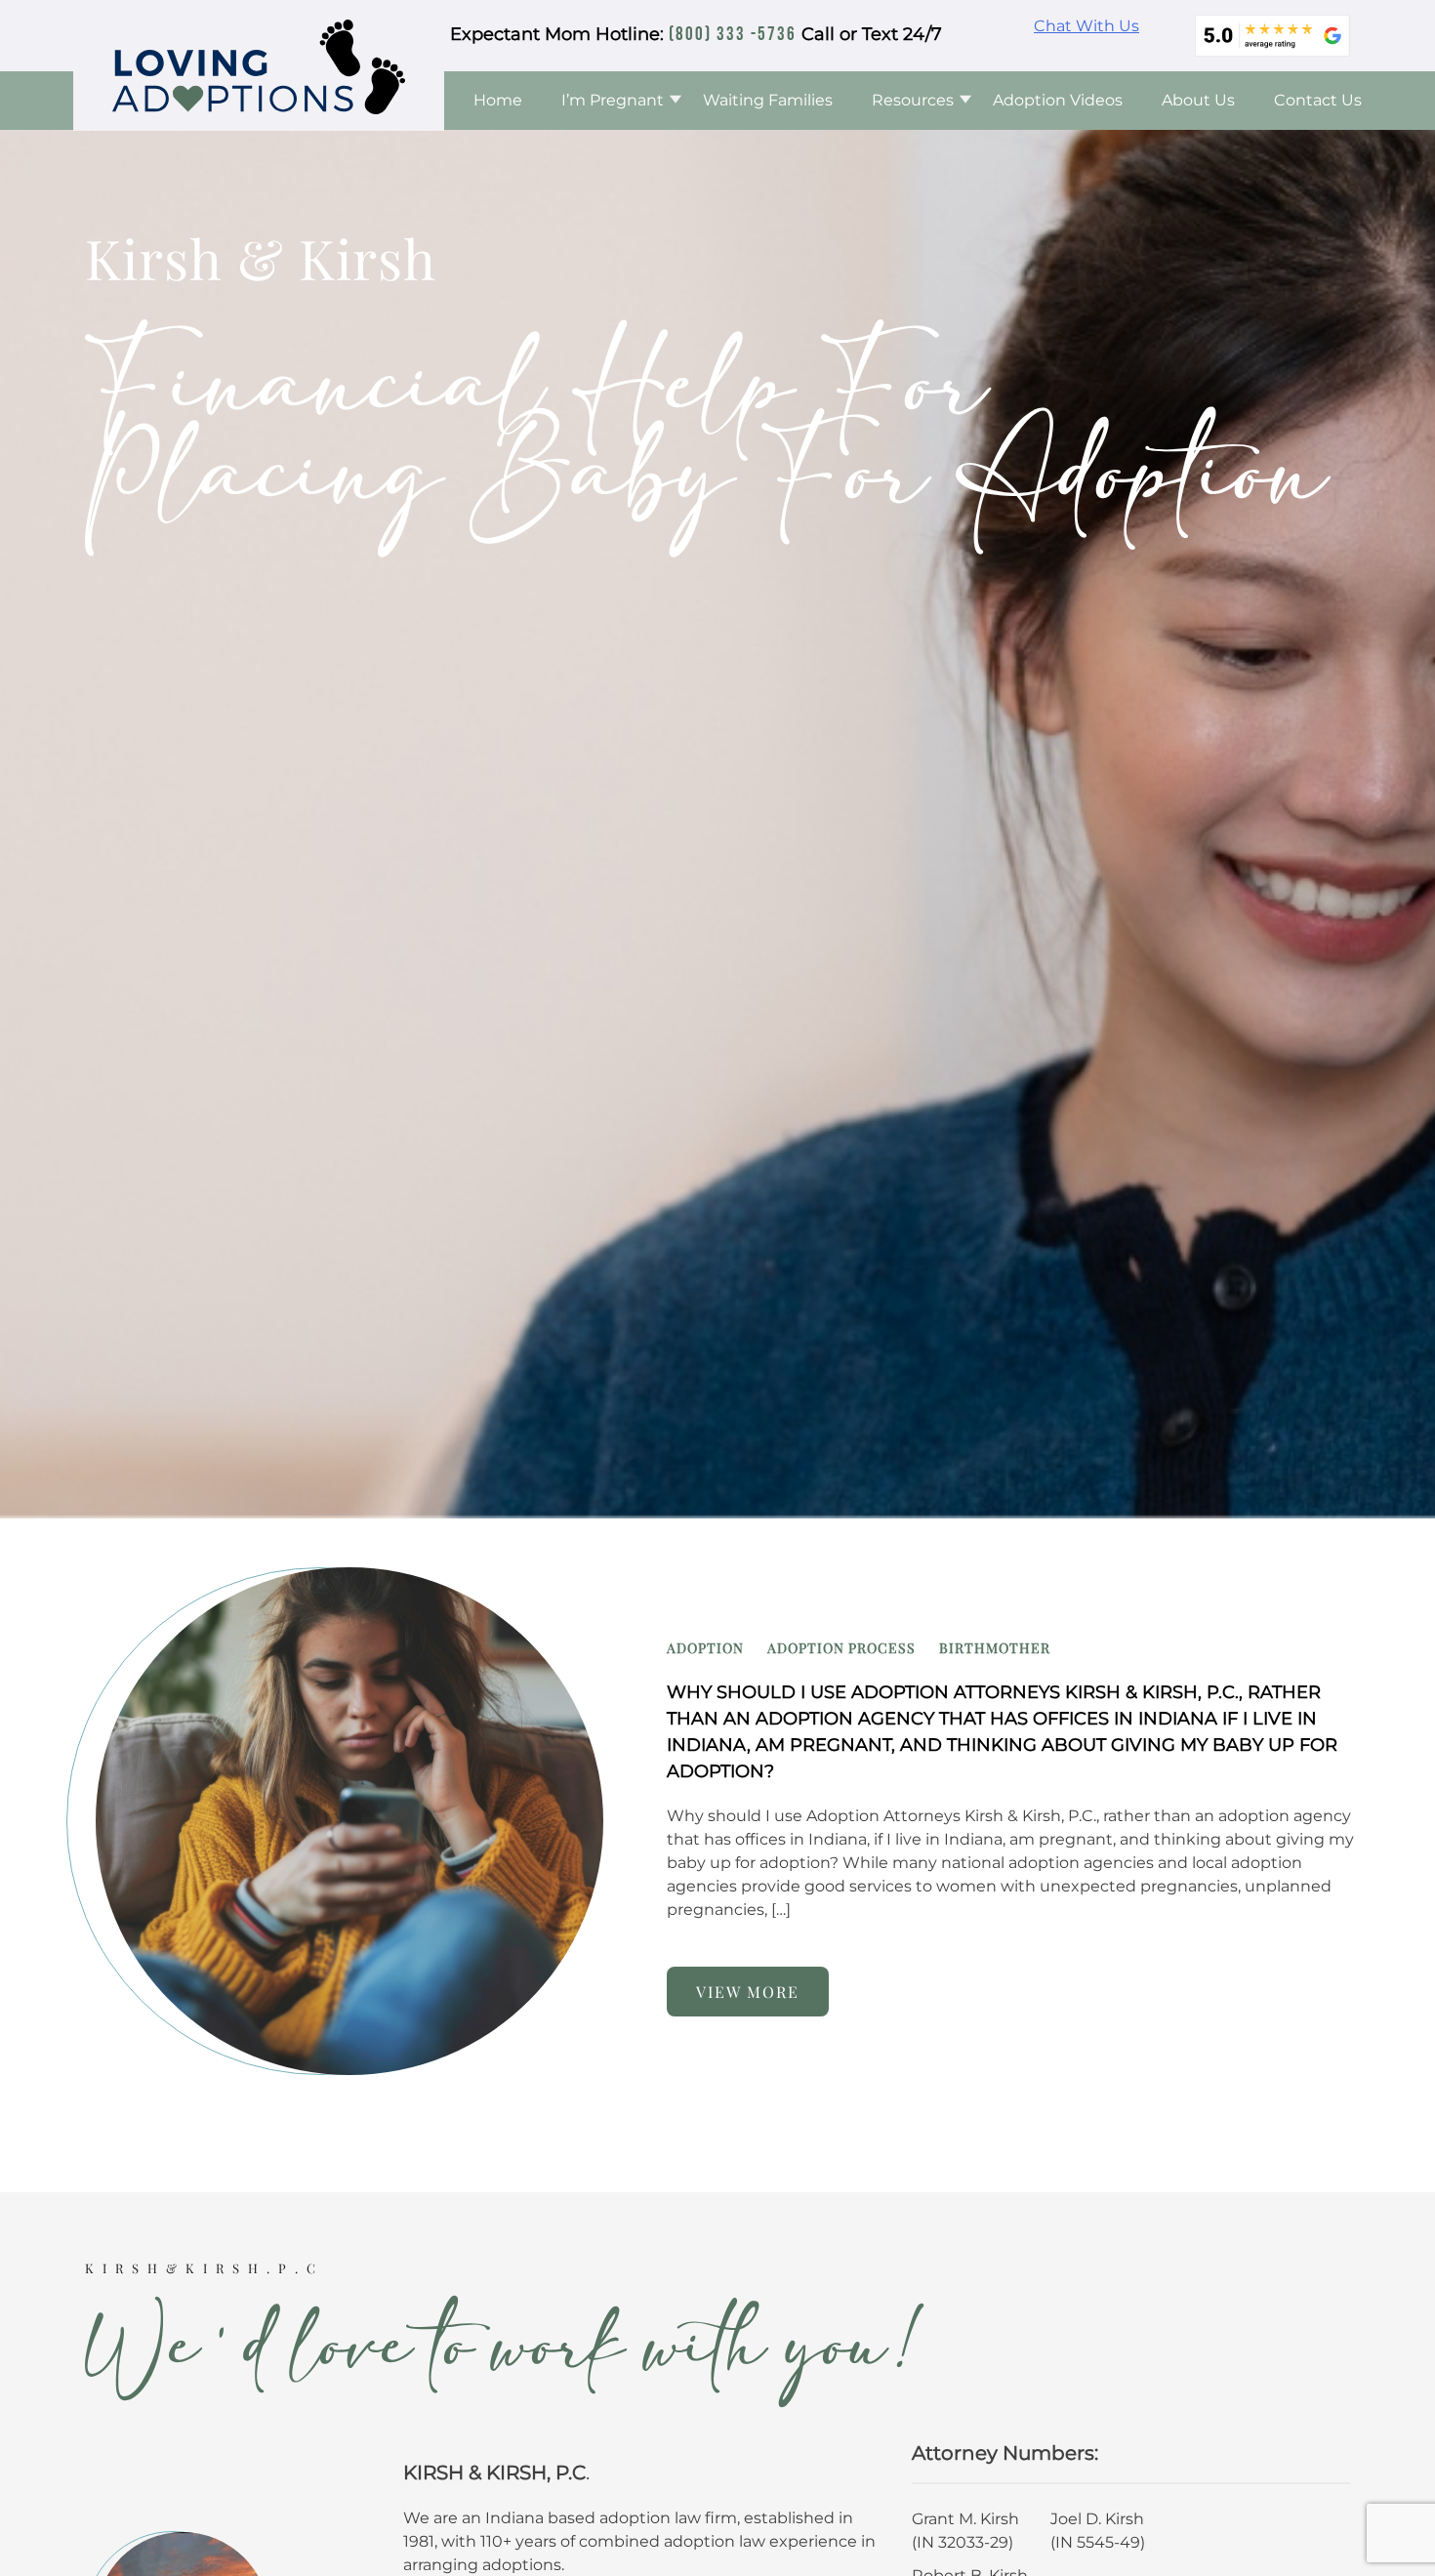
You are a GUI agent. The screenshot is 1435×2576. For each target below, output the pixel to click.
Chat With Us (1086, 26)
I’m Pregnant (613, 100)
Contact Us (1318, 100)
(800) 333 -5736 (733, 35)
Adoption (705, 1648)
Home (498, 100)
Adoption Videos (1058, 100)
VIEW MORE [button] (748, 1992)
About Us (1198, 100)
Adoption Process (841, 1648)
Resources (913, 100)
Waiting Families (768, 100)
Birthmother (995, 1648)
